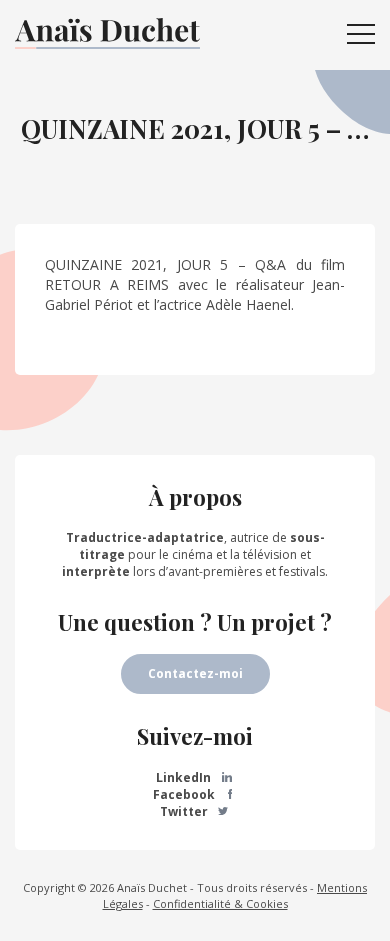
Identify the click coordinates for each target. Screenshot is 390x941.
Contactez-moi (195, 673)
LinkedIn (185, 777)
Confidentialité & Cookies (220, 903)
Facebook (185, 794)
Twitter (185, 811)
